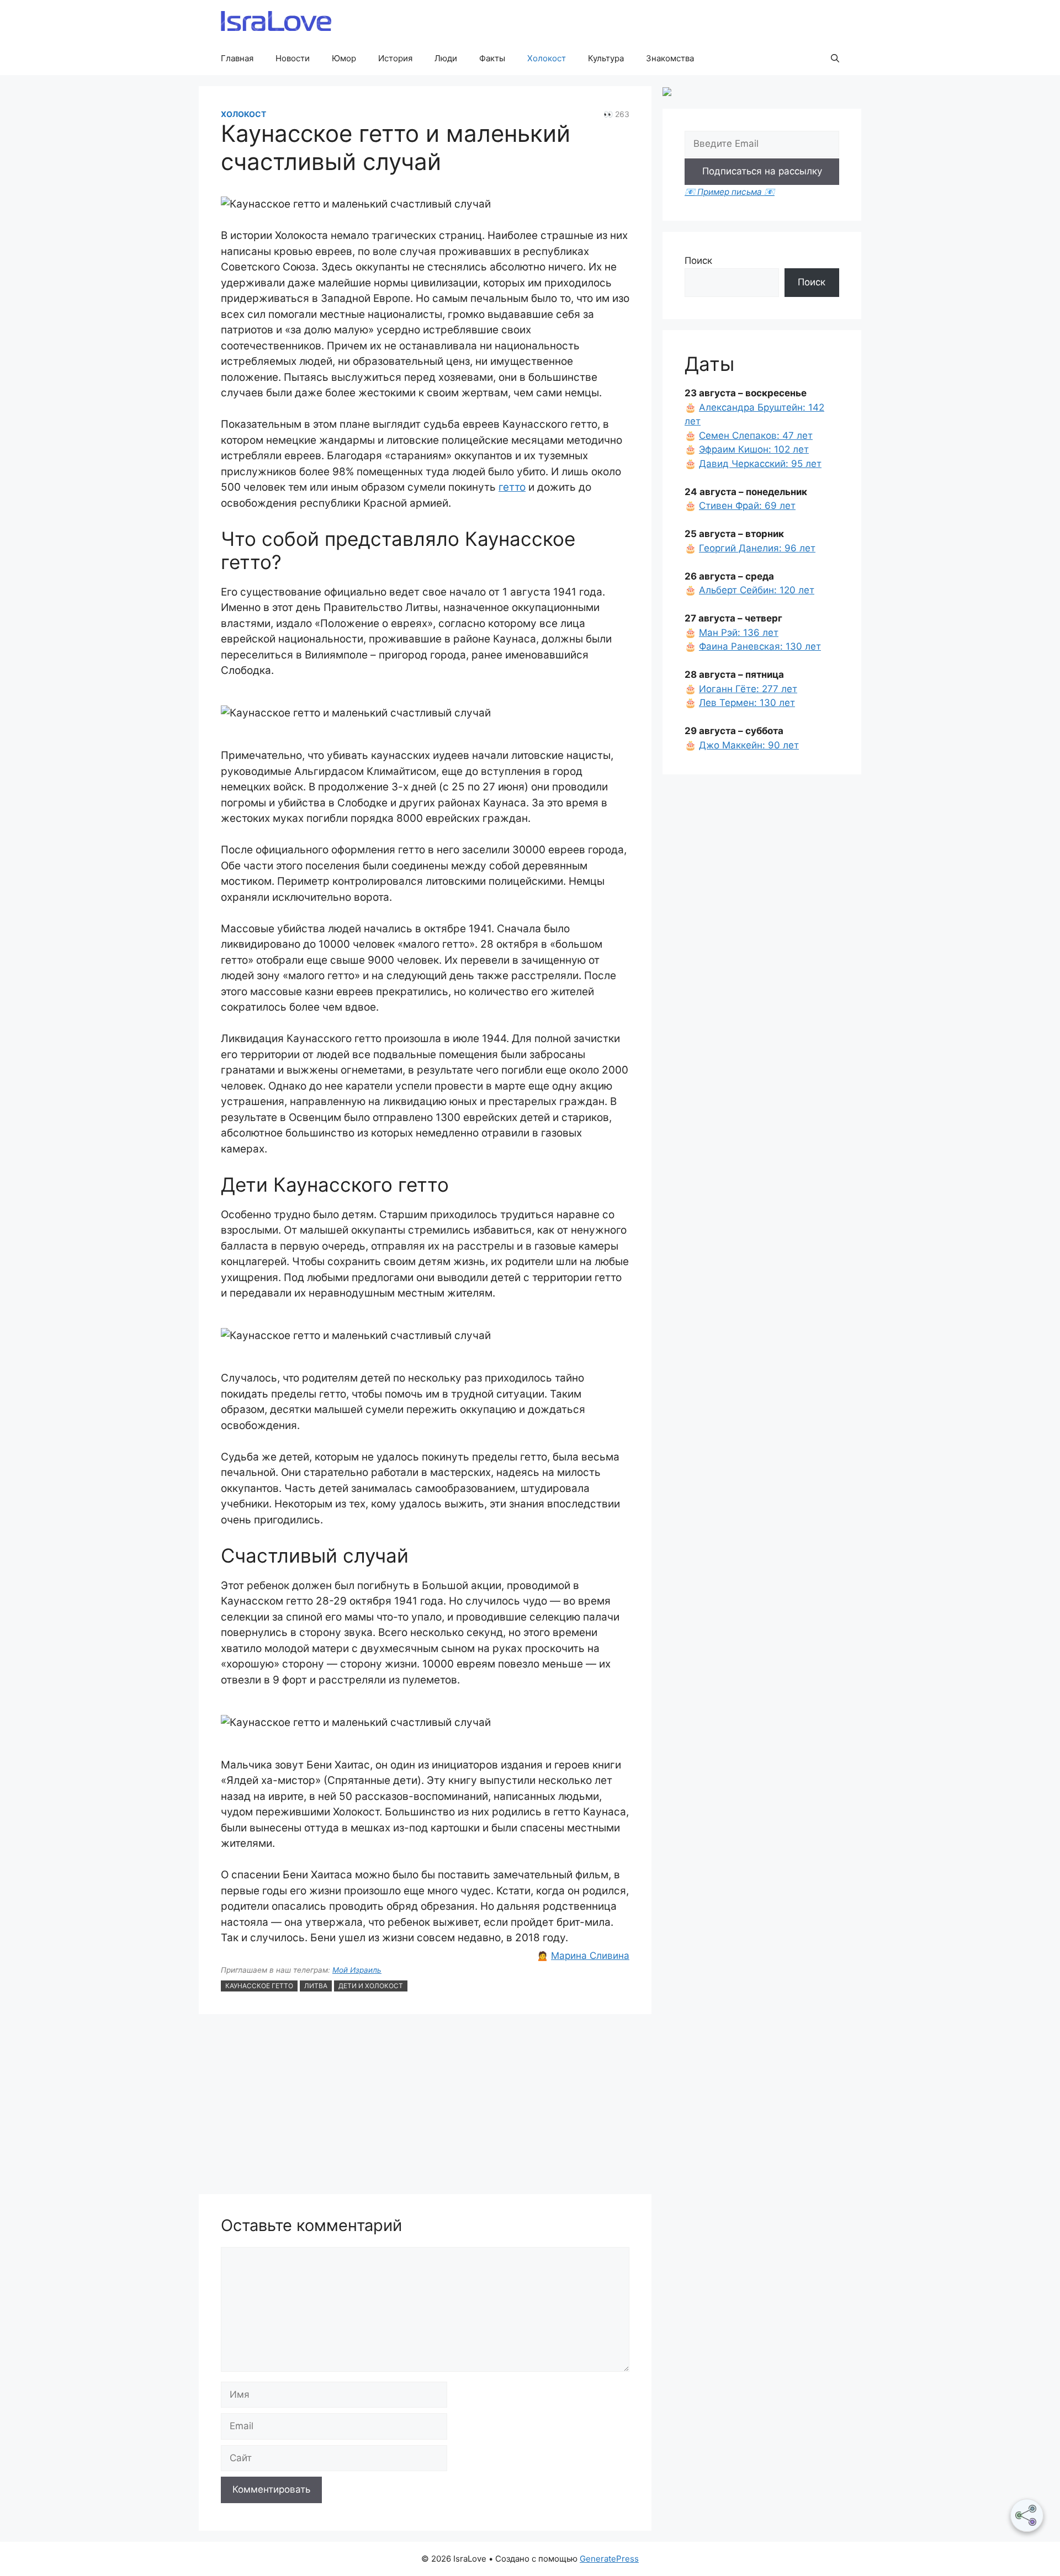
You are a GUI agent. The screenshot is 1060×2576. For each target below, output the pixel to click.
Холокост (547, 58)
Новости (293, 58)
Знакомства (670, 58)
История (395, 58)
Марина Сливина (590, 1956)
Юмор (344, 58)
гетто (512, 487)
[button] (835, 59)
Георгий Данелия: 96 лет (757, 548)
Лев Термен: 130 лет (747, 703)
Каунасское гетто (259, 1986)
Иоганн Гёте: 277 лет (748, 689)
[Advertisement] (425, 2106)
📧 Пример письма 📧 (730, 192)
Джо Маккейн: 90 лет (749, 745)
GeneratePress (609, 2559)
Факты (492, 58)
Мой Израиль (357, 1970)
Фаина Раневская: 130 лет (760, 646)
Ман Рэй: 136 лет (739, 633)
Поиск (698, 261)
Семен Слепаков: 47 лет (756, 435)
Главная (237, 58)
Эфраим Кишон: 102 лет (754, 449)
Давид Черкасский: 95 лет (760, 464)
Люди (446, 58)
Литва (316, 1986)
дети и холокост (371, 1986)
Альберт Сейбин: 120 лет (757, 590)
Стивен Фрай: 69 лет (747, 506)
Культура (606, 58)
